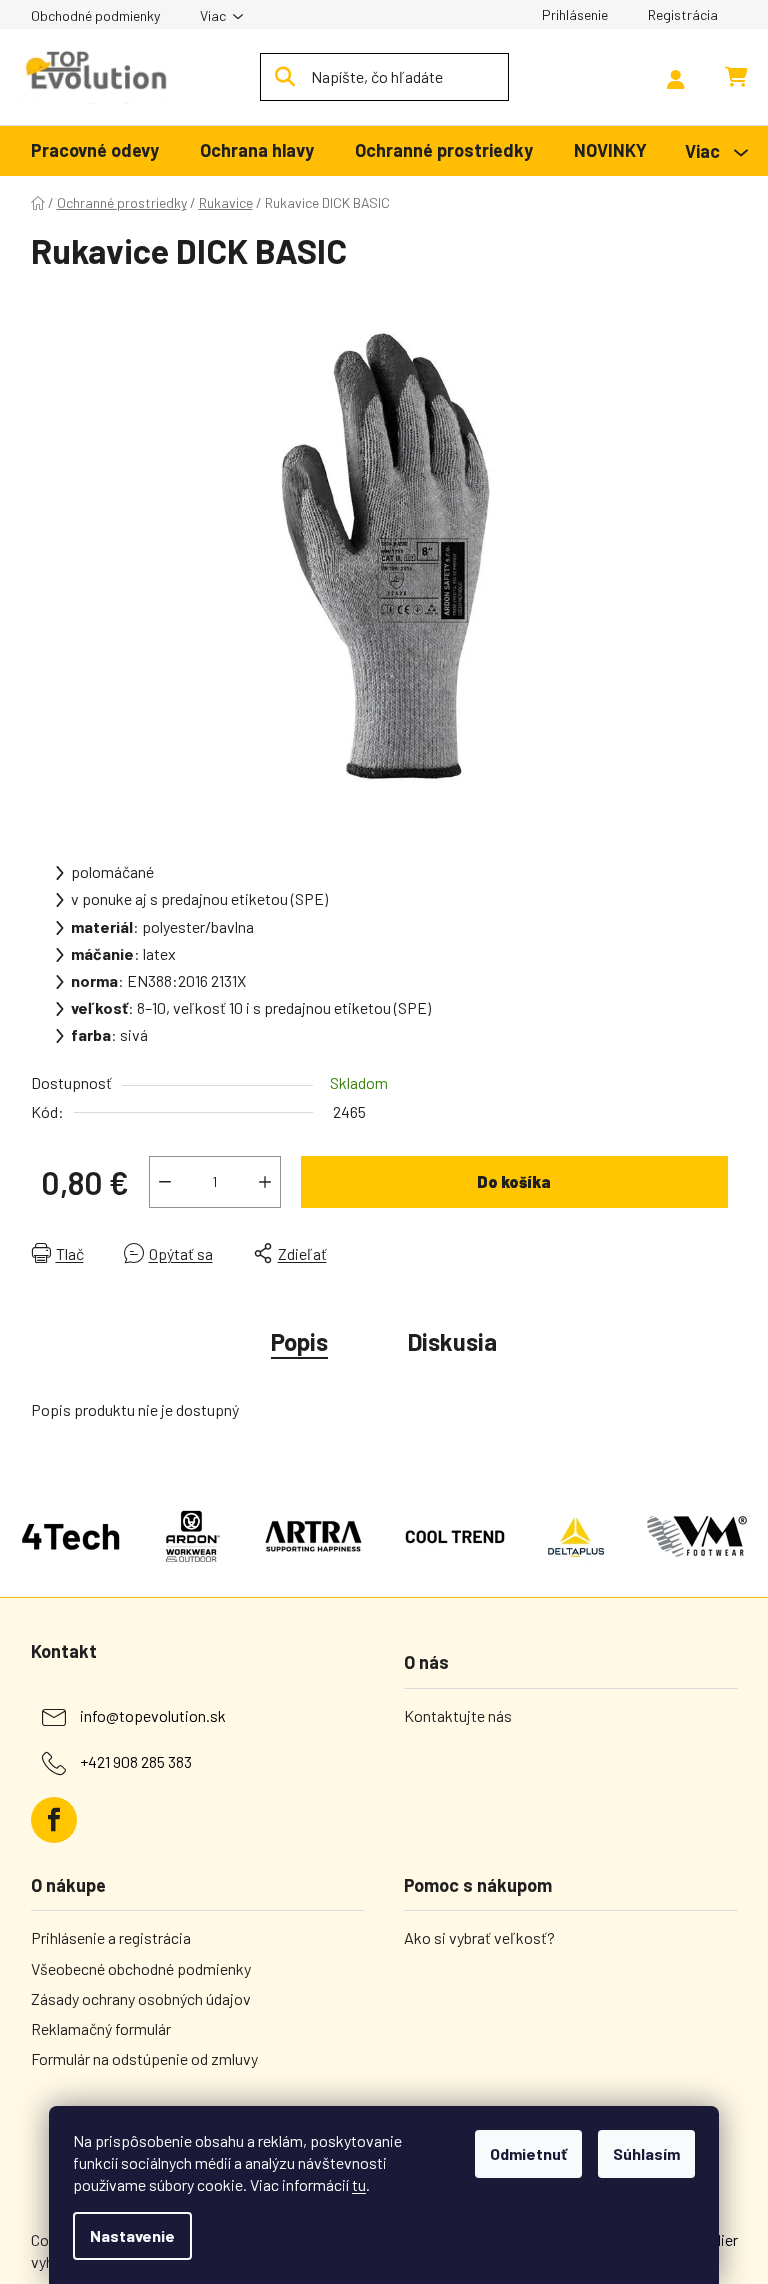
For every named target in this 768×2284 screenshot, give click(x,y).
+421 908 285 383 (136, 1761)
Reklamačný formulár (101, 2028)
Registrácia (683, 14)
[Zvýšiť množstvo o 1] (265, 1182)
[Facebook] (54, 1820)
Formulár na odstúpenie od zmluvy (144, 2058)
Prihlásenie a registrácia (111, 1937)
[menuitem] (95, 151)
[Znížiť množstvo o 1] (165, 1182)
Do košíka (514, 1181)
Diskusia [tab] (452, 1341)
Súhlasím (646, 2153)
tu (359, 2184)
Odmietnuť (528, 2153)
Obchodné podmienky (95, 15)
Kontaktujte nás (458, 1715)
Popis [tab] (299, 1341)
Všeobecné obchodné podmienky (141, 1968)
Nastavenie (132, 2235)
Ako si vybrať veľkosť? (479, 1937)
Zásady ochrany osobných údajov (141, 1998)
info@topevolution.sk (153, 1715)
